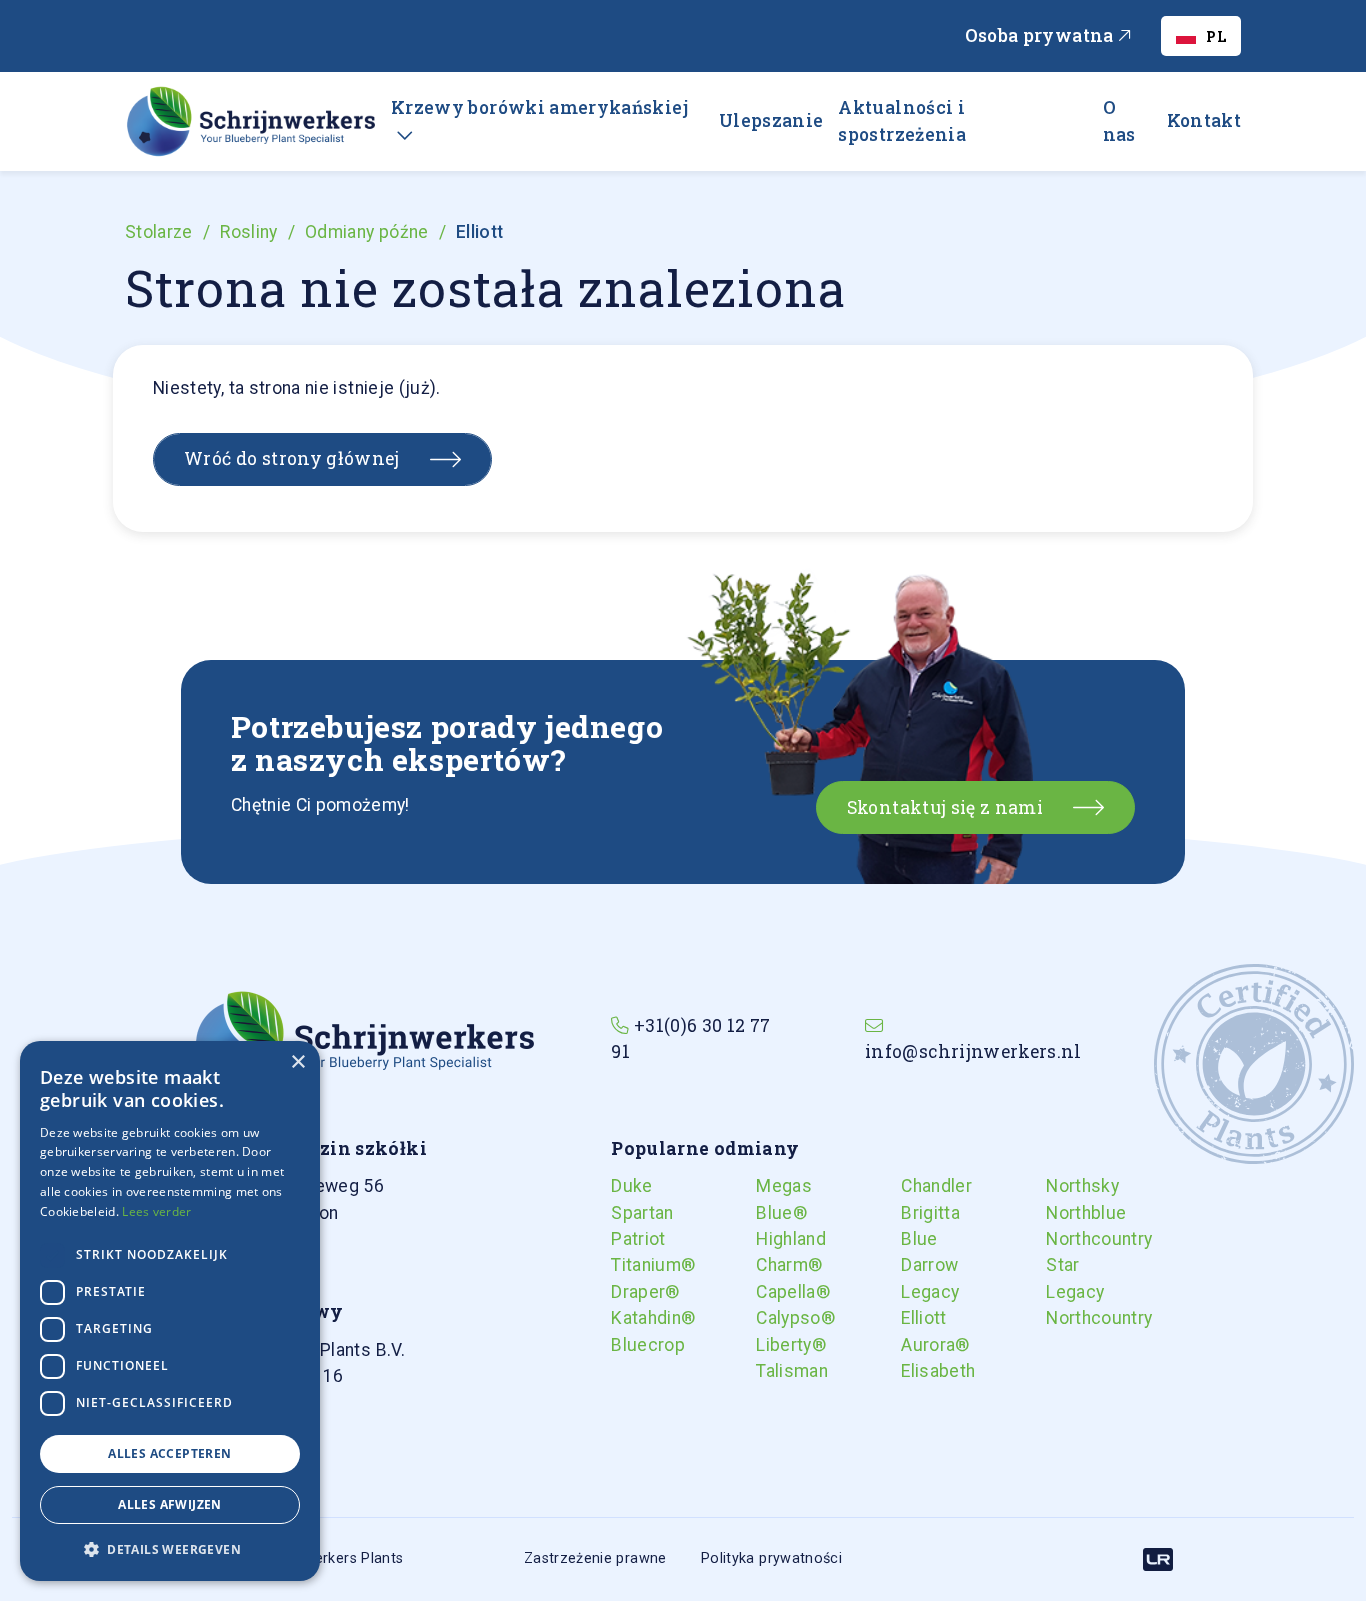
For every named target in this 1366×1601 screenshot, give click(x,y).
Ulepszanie (771, 120)
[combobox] (1201, 36)
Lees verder (156, 1211)
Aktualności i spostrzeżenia (902, 120)
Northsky (1062, 1186)
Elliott (917, 1318)
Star (1062, 1265)
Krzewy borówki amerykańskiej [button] (539, 107)
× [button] (297, 1062)
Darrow (917, 1265)
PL (1216, 36)
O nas (1119, 120)
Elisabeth (917, 1371)
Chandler (917, 1186)
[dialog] (170, 1311)
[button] (170, 1549)
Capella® (772, 1292)
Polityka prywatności (771, 1558)
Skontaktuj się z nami (945, 807)
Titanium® (627, 1265)
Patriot (627, 1239)
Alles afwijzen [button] (170, 1504)
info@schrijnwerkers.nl (973, 1051)
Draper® (627, 1292)
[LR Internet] (1158, 1559)
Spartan (627, 1213)
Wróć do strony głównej (292, 458)
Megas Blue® (772, 1199)
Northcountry (1062, 1239)
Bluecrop (627, 1345)
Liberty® (772, 1345)
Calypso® (772, 1318)
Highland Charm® (772, 1252)
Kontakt (1204, 120)
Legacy (917, 1292)
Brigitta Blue (917, 1226)
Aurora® (917, 1345)
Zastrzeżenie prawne (595, 1558)
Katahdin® (627, 1318)
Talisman (772, 1371)
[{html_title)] (363, 1038)
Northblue (1062, 1213)
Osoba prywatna (1041, 35)
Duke (627, 1186)
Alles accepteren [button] (169, 1453)
